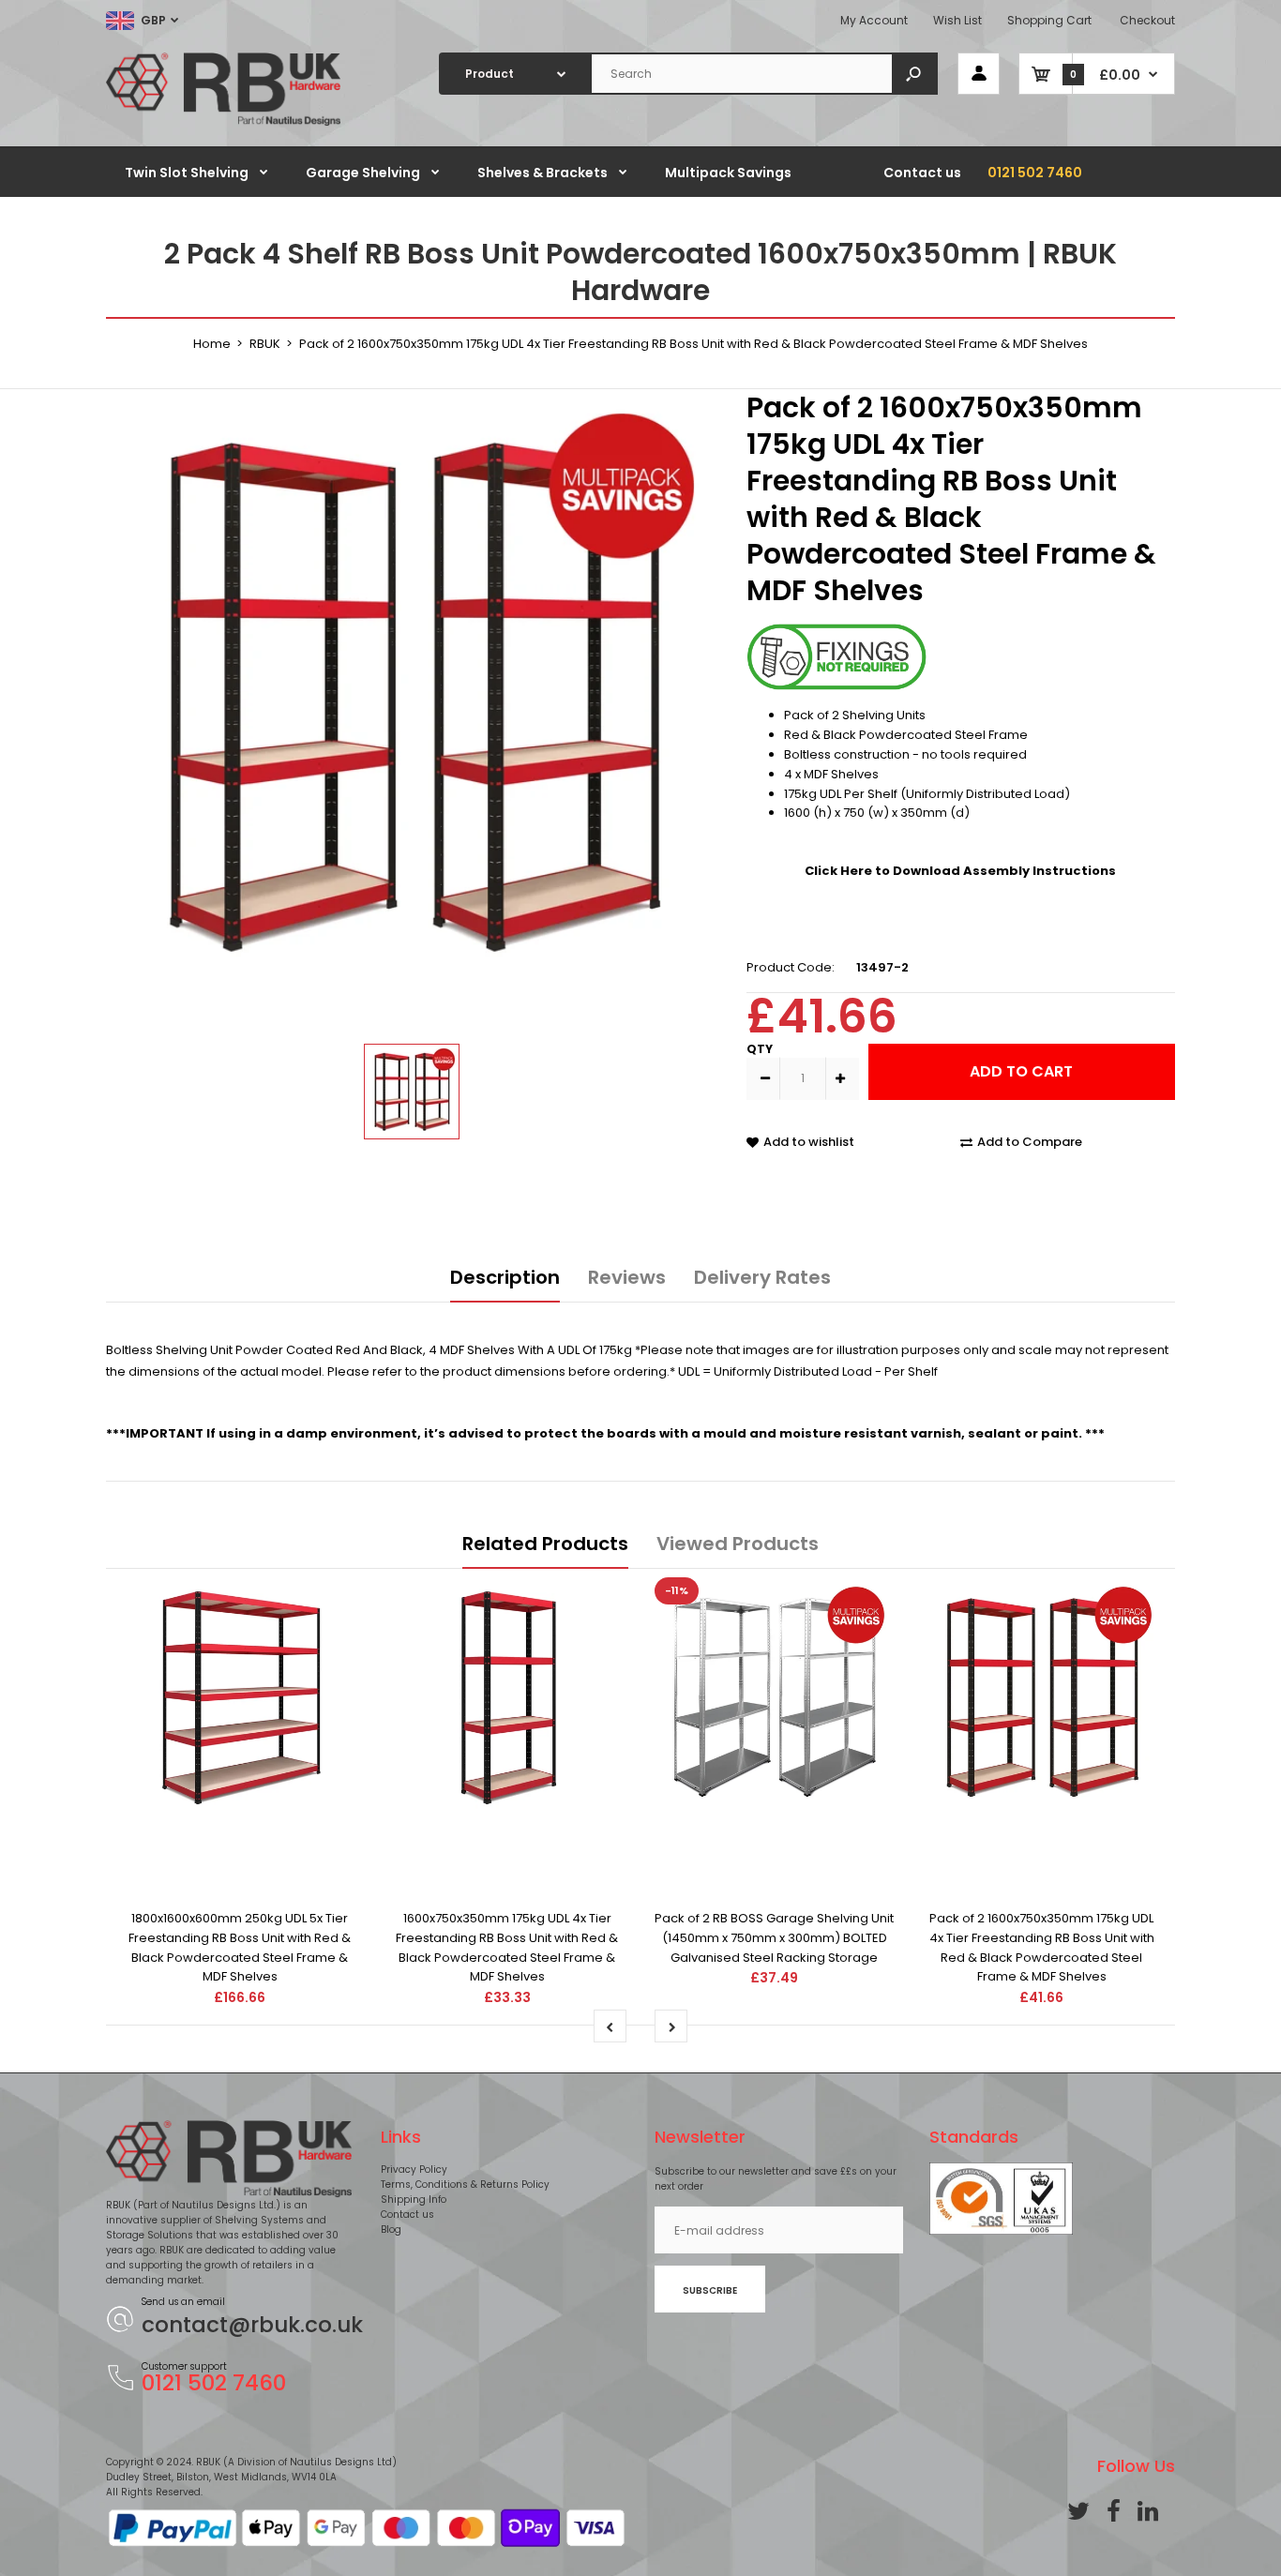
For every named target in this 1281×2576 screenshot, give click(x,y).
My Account (874, 20)
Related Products (545, 1544)
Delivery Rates (762, 1277)
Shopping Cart (1049, 20)
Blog (391, 2230)
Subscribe (710, 2290)
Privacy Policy (414, 2169)
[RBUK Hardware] (223, 122)
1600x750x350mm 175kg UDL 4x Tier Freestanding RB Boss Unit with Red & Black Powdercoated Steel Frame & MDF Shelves (507, 1947)
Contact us (407, 2214)
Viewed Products (738, 1544)
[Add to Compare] (240, 1820)
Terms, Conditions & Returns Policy (465, 2184)
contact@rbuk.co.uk (252, 2325)
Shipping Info (414, 2199)
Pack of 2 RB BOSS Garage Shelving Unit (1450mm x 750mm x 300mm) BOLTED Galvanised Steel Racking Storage (774, 1938)
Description (505, 1277)
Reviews (627, 1277)
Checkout (1147, 20)
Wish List (957, 20)
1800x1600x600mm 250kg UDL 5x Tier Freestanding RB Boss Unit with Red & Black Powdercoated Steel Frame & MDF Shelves (240, 1947)
